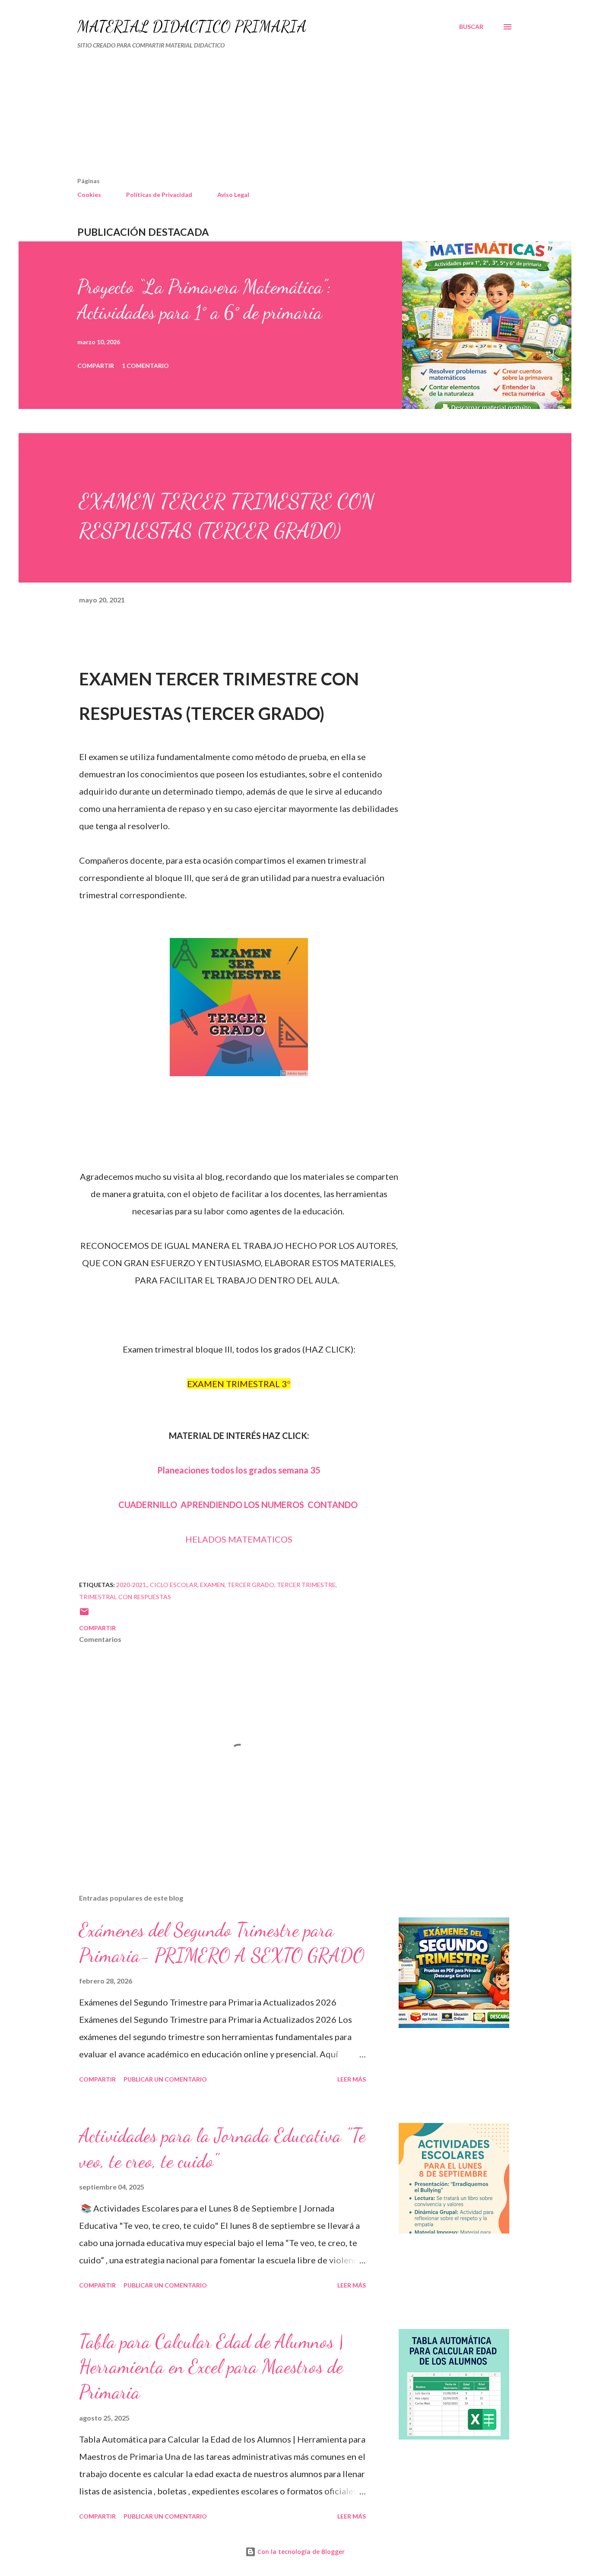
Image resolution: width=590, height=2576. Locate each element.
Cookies (89, 195)
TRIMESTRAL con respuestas (125, 1597)
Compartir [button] (96, 366)
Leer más (352, 2079)
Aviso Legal (233, 195)
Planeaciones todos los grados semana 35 (239, 1470)
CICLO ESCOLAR (174, 1585)
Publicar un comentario (165, 2079)
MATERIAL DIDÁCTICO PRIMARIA (192, 27)
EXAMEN (212, 1585)
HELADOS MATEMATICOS (239, 1539)
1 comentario (145, 366)
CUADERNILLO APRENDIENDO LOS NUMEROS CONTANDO (239, 1505)
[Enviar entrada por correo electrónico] (84, 1614)
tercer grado (251, 1585)
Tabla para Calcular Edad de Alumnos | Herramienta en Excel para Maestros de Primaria (211, 2367)
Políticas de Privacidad (159, 195)
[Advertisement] (259, 117)
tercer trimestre (306, 1585)
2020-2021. (132, 1585)
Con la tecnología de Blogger (300, 2552)
